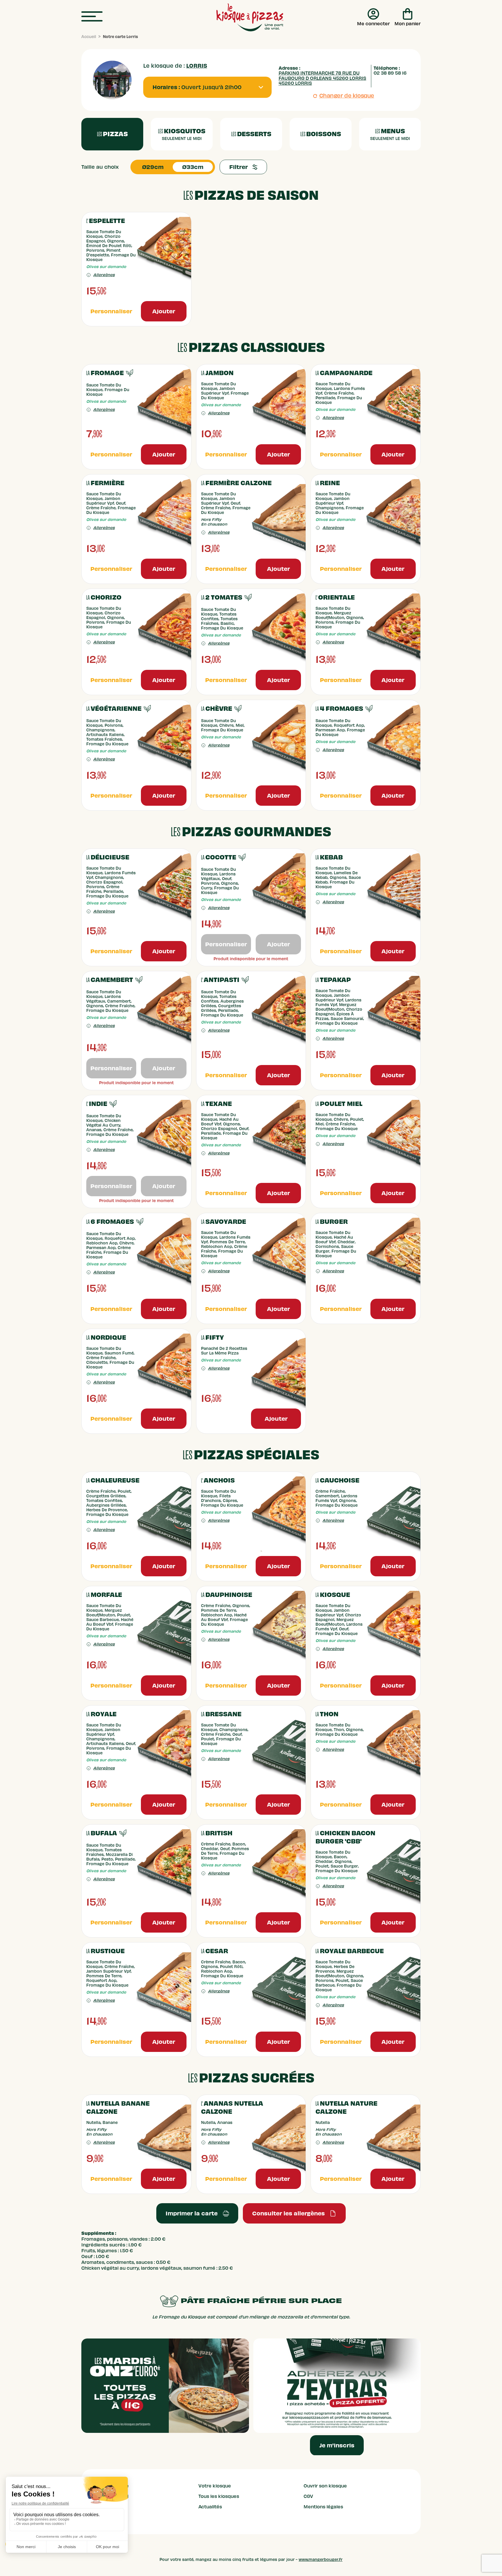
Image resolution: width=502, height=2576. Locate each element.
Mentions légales (323, 2507)
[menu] (92, 17)
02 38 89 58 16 (390, 73)
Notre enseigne (111, 2486)
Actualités (210, 2507)
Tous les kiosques (219, 2496)
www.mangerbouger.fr (321, 2560)
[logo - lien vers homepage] (250, 17)
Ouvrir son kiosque (325, 2486)
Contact (102, 2507)
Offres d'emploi (111, 2496)
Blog (98, 2517)
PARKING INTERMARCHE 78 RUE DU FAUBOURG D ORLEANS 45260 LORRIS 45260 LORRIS (322, 78)
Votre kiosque (215, 2486)
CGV (308, 2496)
